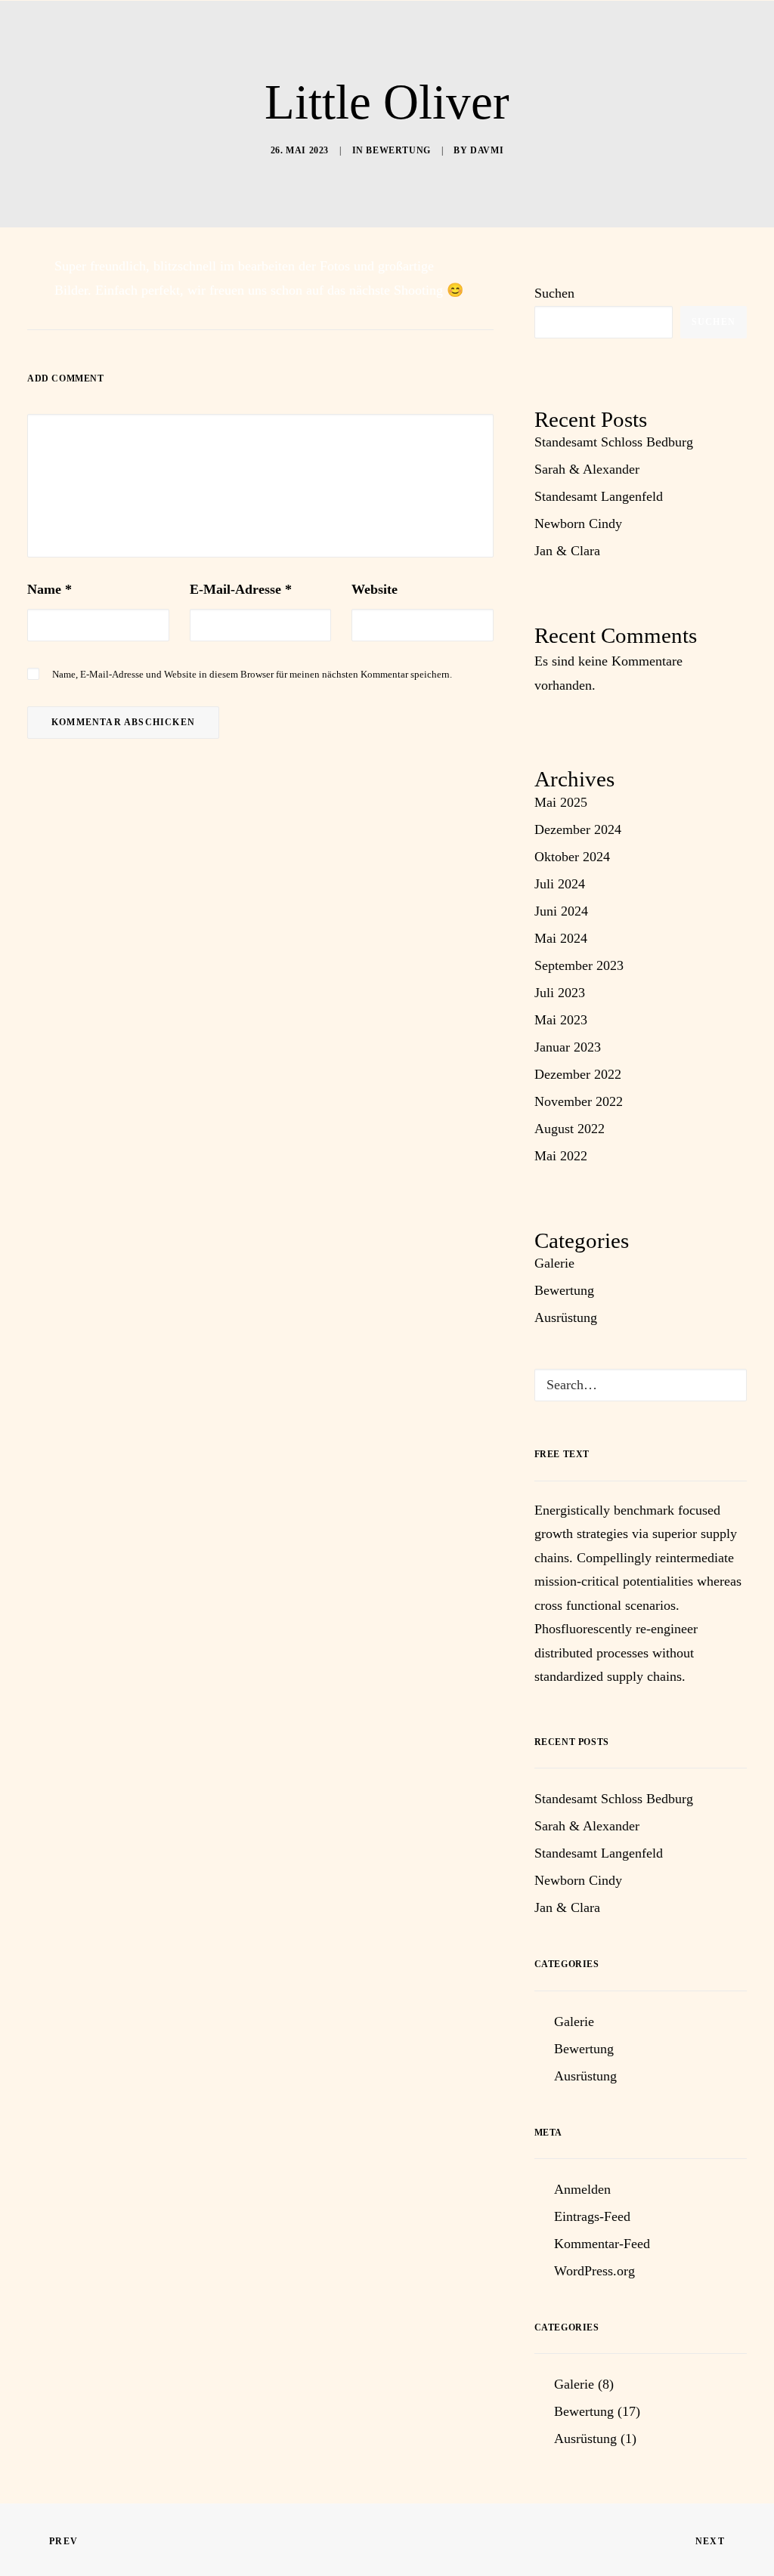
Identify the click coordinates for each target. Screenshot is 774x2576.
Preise (486, 43)
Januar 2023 (568, 1047)
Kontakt (579, 43)
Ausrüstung (566, 1317)
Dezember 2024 (578, 829)
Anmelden (582, 2189)
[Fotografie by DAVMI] (401, 43)
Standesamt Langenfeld (599, 496)
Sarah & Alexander (587, 469)
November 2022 (579, 1101)
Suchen (554, 293)
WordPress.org (594, 2271)
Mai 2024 (561, 938)
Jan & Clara (567, 551)
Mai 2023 (561, 1020)
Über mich (139, 43)
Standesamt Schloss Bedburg (614, 442)
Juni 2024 (561, 911)
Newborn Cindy (578, 524)
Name (50, 589)
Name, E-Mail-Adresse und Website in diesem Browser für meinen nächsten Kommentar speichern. (252, 674)
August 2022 (570, 1129)
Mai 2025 (561, 802)
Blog (664, 43)
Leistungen (269, 43)
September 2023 (579, 965)
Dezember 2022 (578, 1074)
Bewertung (398, 150)
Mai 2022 (561, 1156)
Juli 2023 (560, 993)
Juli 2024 (560, 884)
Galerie (554, 1263)
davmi (487, 150)
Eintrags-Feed (592, 2216)
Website (375, 589)
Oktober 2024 (572, 857)
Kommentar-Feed (602, 2244)
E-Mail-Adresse (241, 589)
